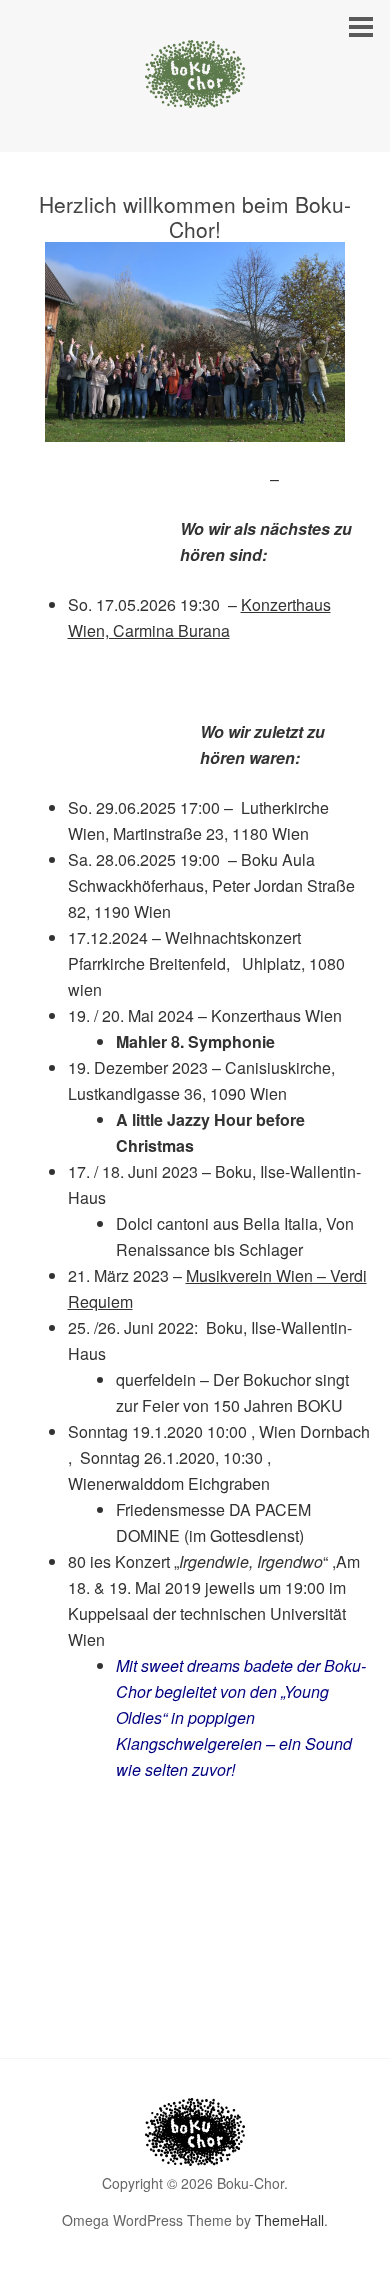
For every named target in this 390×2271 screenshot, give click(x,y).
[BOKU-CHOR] (195, 89)
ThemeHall (289, 2220)
